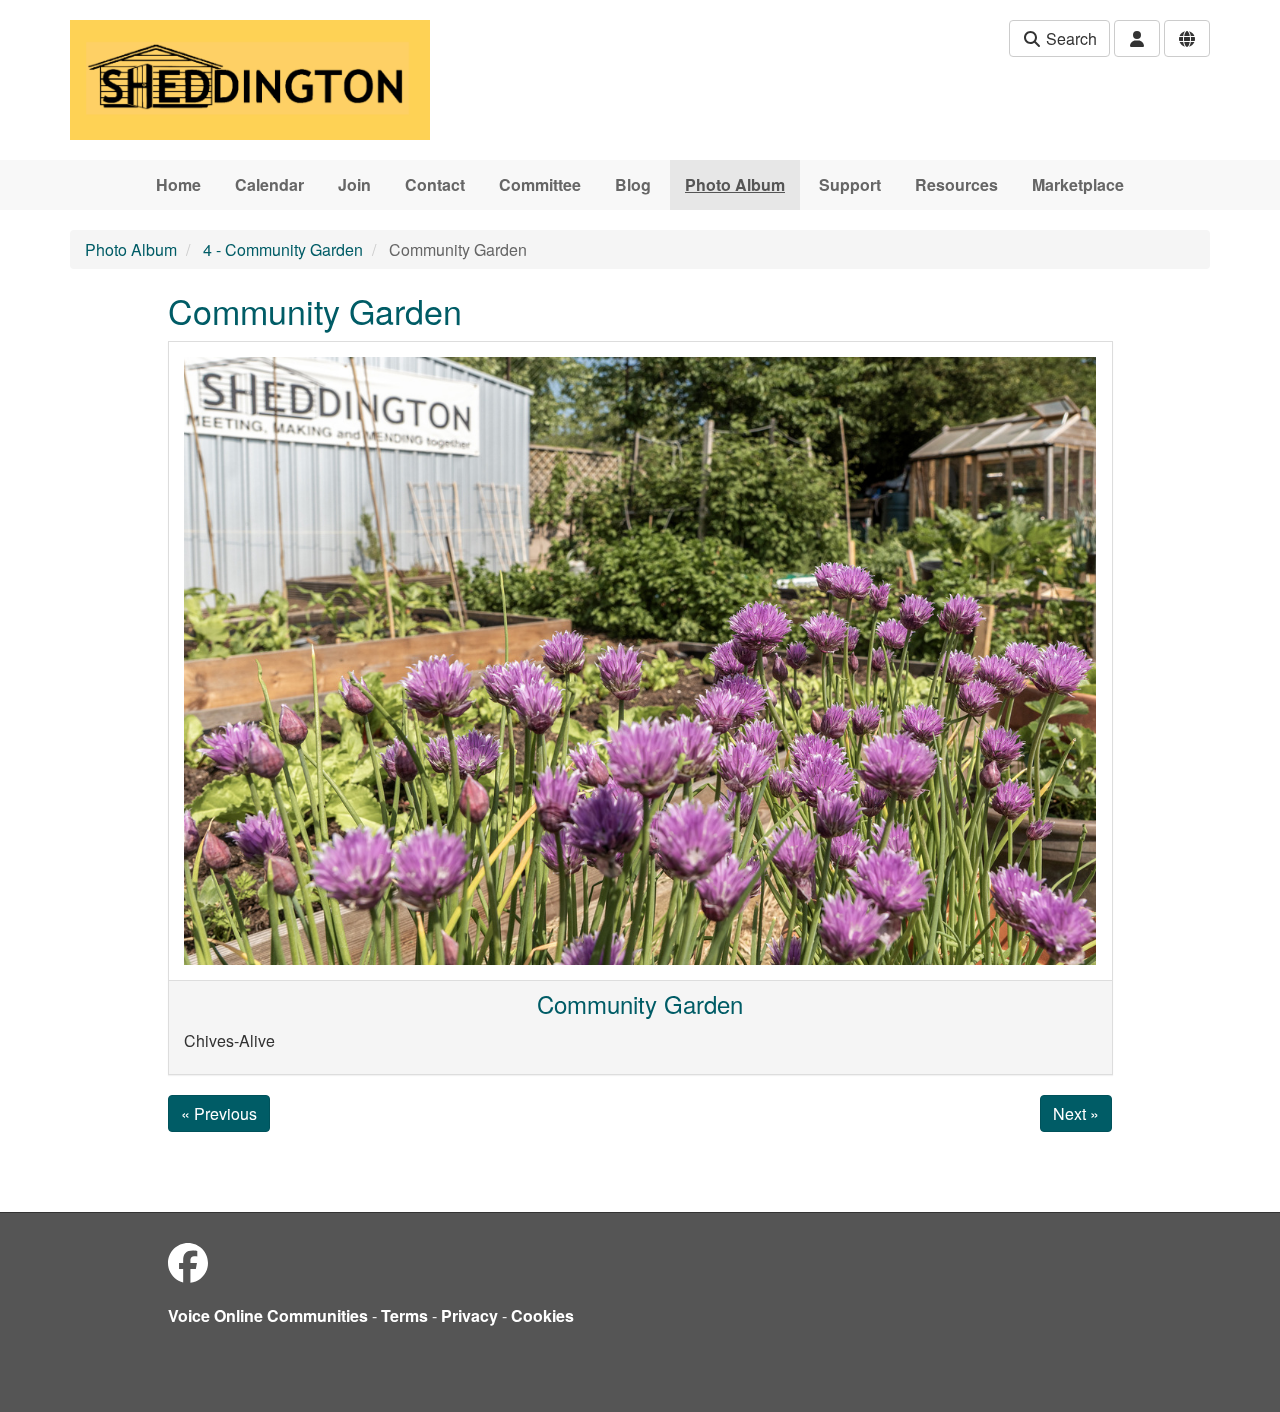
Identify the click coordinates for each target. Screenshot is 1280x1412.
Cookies (542, 1315)
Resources (956, 184)
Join (354, 184)
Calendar (269, 184)
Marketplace (1078, 184)
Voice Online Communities (268, 1315)
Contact (435, 184)
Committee (540, 184)
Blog (633, 184)
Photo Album (735, 184)
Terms (404, 1315)
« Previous (219, 1113)
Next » (1076, 1113)
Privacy (469, 1315)
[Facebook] (188, 1261)
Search (1069, 38)
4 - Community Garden (283, 249)
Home (178, 184)
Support (850, 184)
